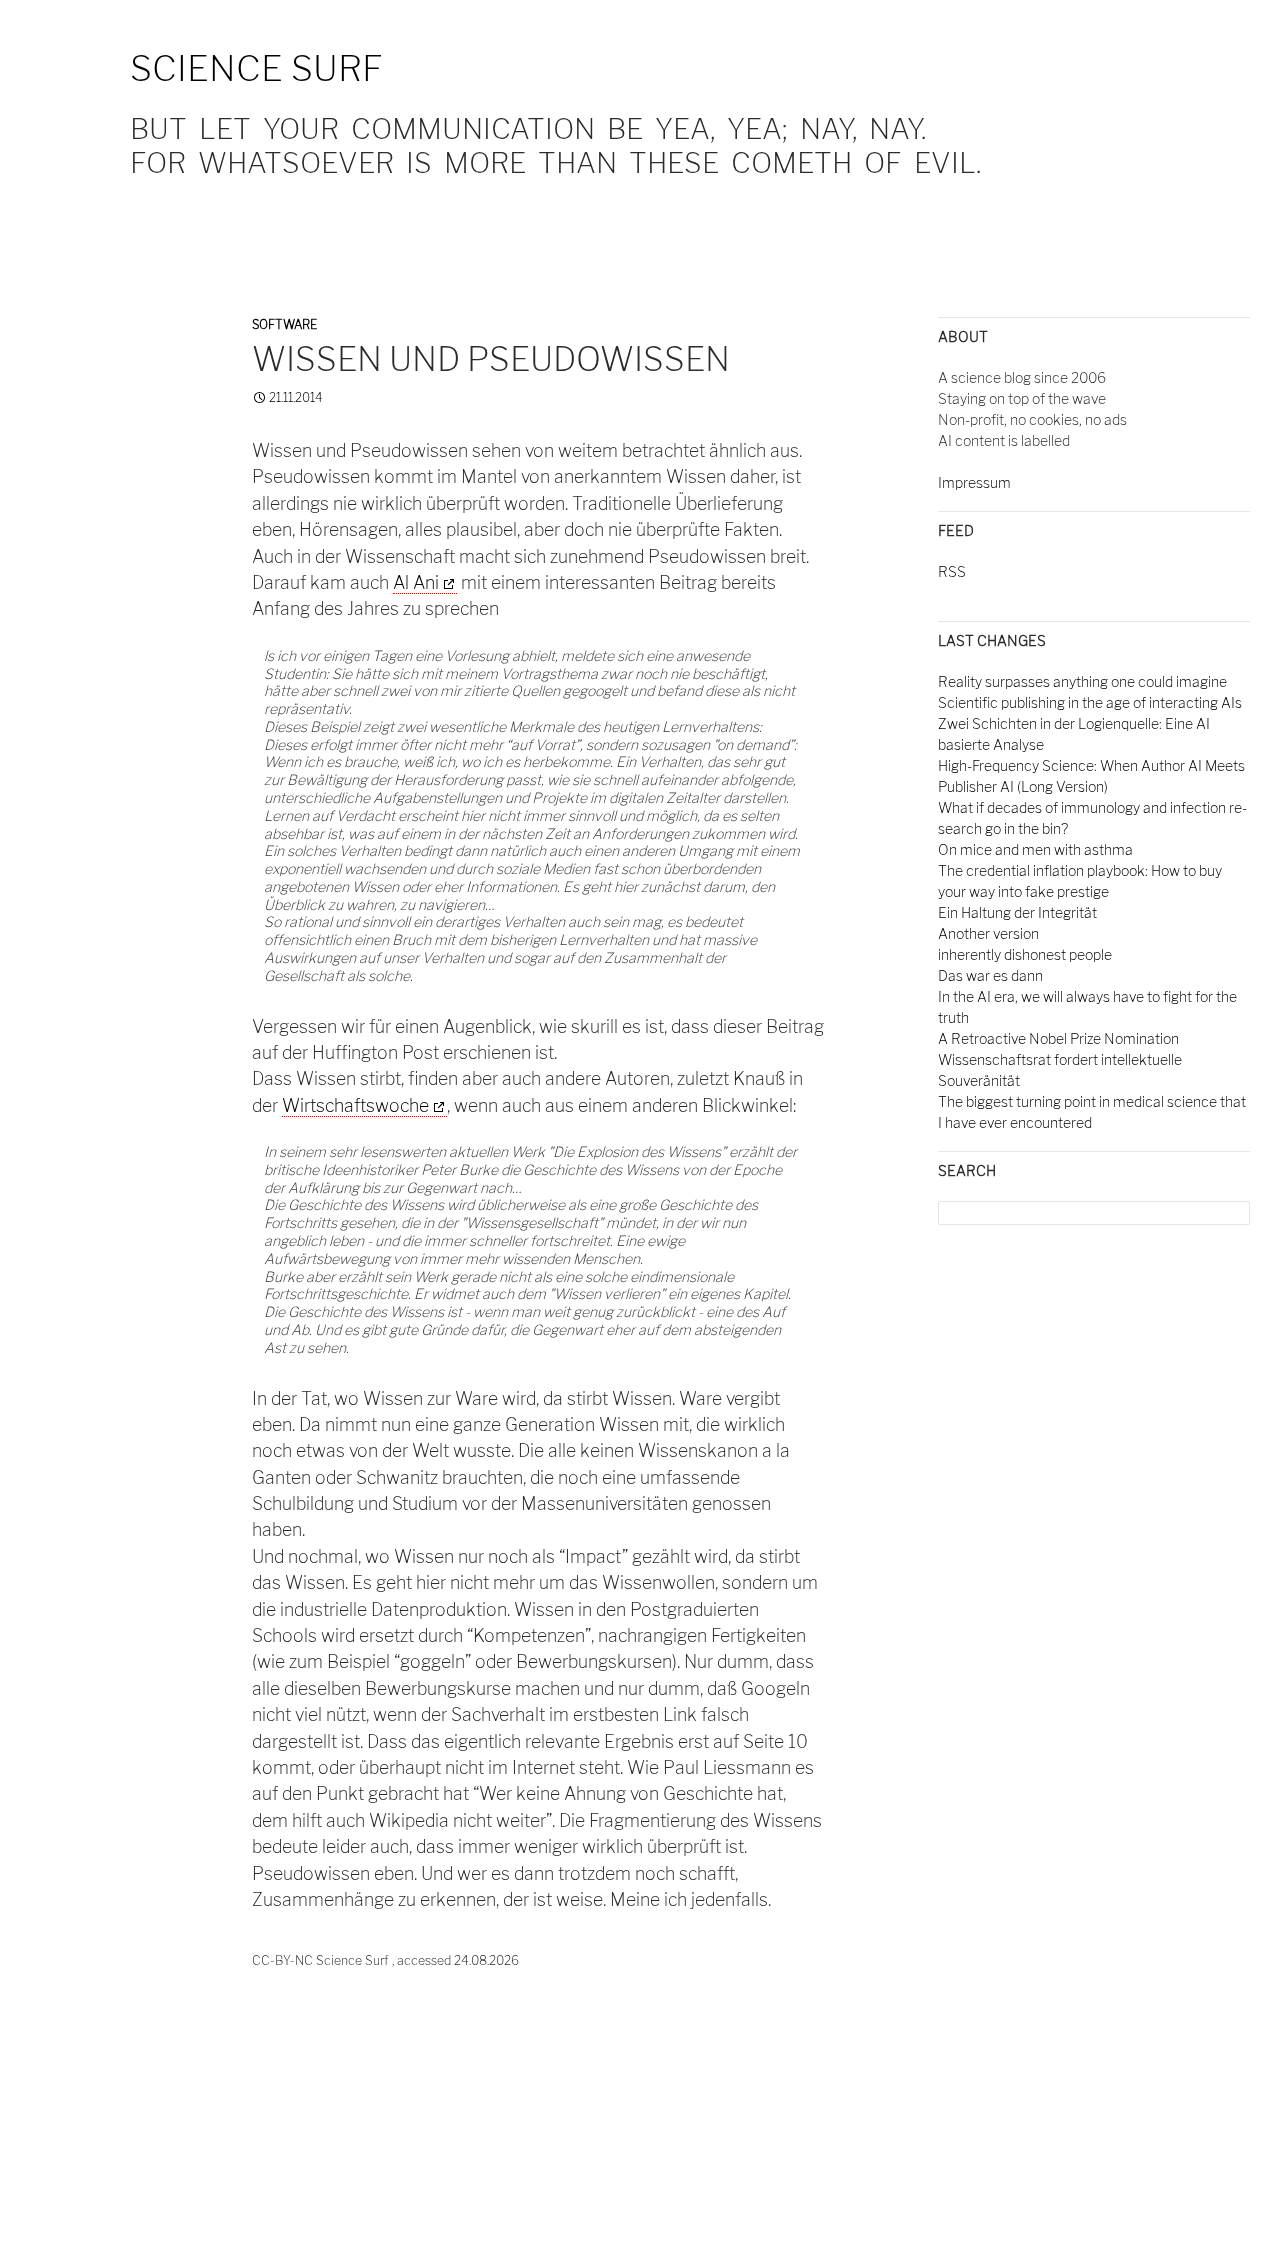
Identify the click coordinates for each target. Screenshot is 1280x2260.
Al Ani (416, 582)
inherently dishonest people (1025, 954)
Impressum (974, 482)
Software (284, 324)
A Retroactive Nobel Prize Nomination (1058, 1038)
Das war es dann (990, 975)
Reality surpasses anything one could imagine (1082, 681)
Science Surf (256, 68)
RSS (952, 571)
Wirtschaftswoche (355, 1105)
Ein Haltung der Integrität (1017, 912)
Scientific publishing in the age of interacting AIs (1090, 702)
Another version (988, 933)
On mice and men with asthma (1035, 849)
